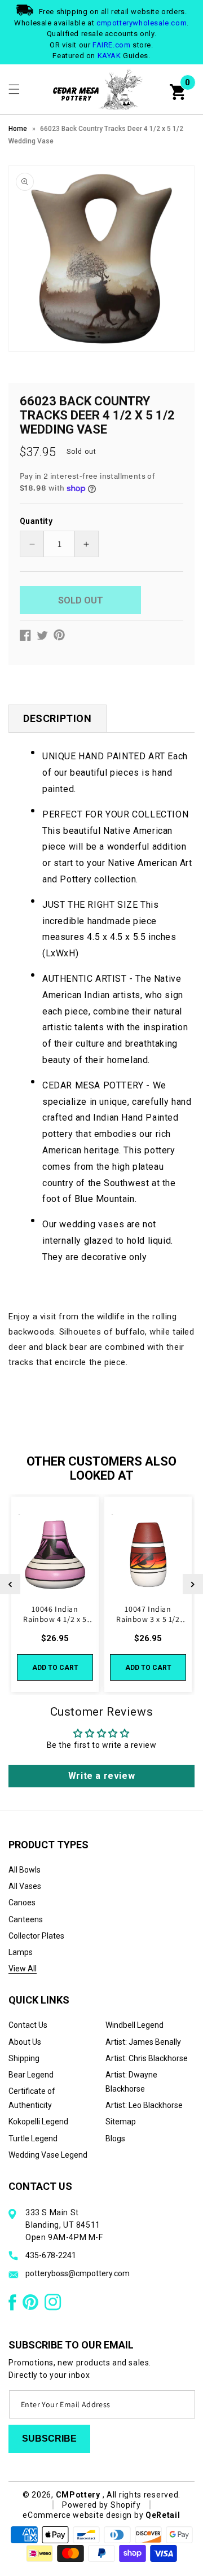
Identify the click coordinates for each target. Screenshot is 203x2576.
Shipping (24, 2058)
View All (23, 1969)
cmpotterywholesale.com (142, 23)
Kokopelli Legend (38, 2122)
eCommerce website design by (84, 2515)
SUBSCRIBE (49, 2439)
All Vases (25, 1886)
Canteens (26, 1919)
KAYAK (109, 56)
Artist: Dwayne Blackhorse (131, 2082)
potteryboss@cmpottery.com (78, 2273)
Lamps (21, 1952)
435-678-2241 (51, 2255)
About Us (25, 2042)
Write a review (101, 1776)
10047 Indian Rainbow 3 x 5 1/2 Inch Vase (148, 1614)
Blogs (115, 2138)
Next (193, 1584)
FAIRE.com (111, 45)
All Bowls (25, 1870)
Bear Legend (31, 2075)
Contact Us (28, 2025)
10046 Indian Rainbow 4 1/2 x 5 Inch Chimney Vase (55, 1614)
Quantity (36, 521)
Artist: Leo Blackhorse (144, 2105)
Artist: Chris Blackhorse (147, 2058)
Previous (10, 1584)
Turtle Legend (33, 2138)
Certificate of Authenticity (32, 2098)
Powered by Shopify (101, 2505)
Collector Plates (36, 1936)
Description (58, 718)
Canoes (22, 1903)
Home (18, 129)
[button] (14, 89)
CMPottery (78, 2495)
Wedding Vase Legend (48, 2155)
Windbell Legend (134, 2025)
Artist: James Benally (143, 2042)
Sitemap (121, 2122)
